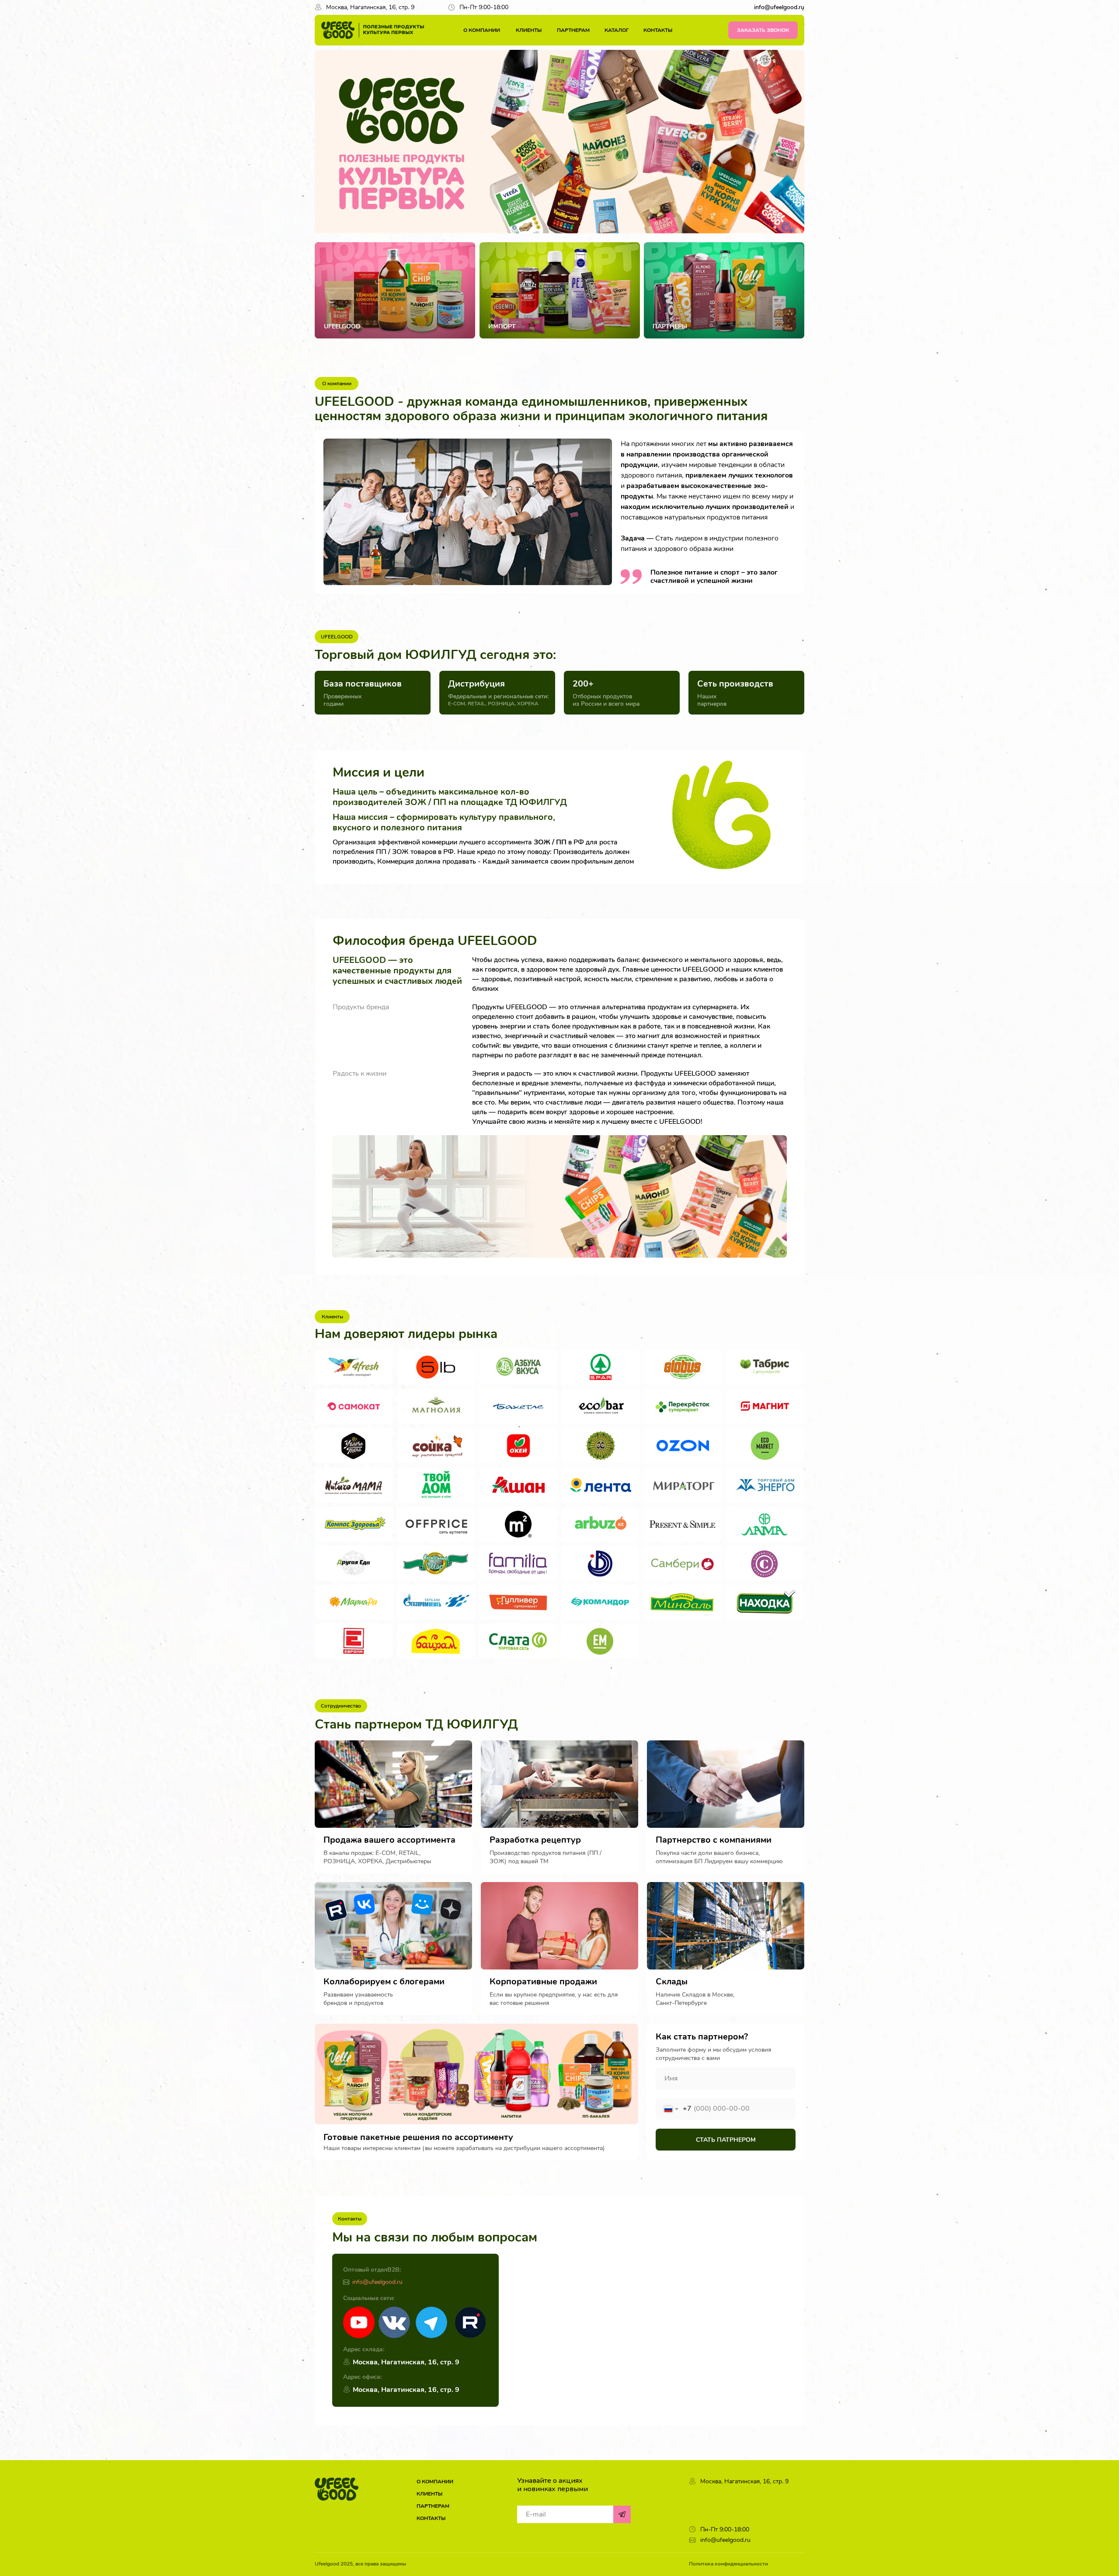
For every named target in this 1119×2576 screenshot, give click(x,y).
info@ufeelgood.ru (377, 2282)
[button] (763, 30)
